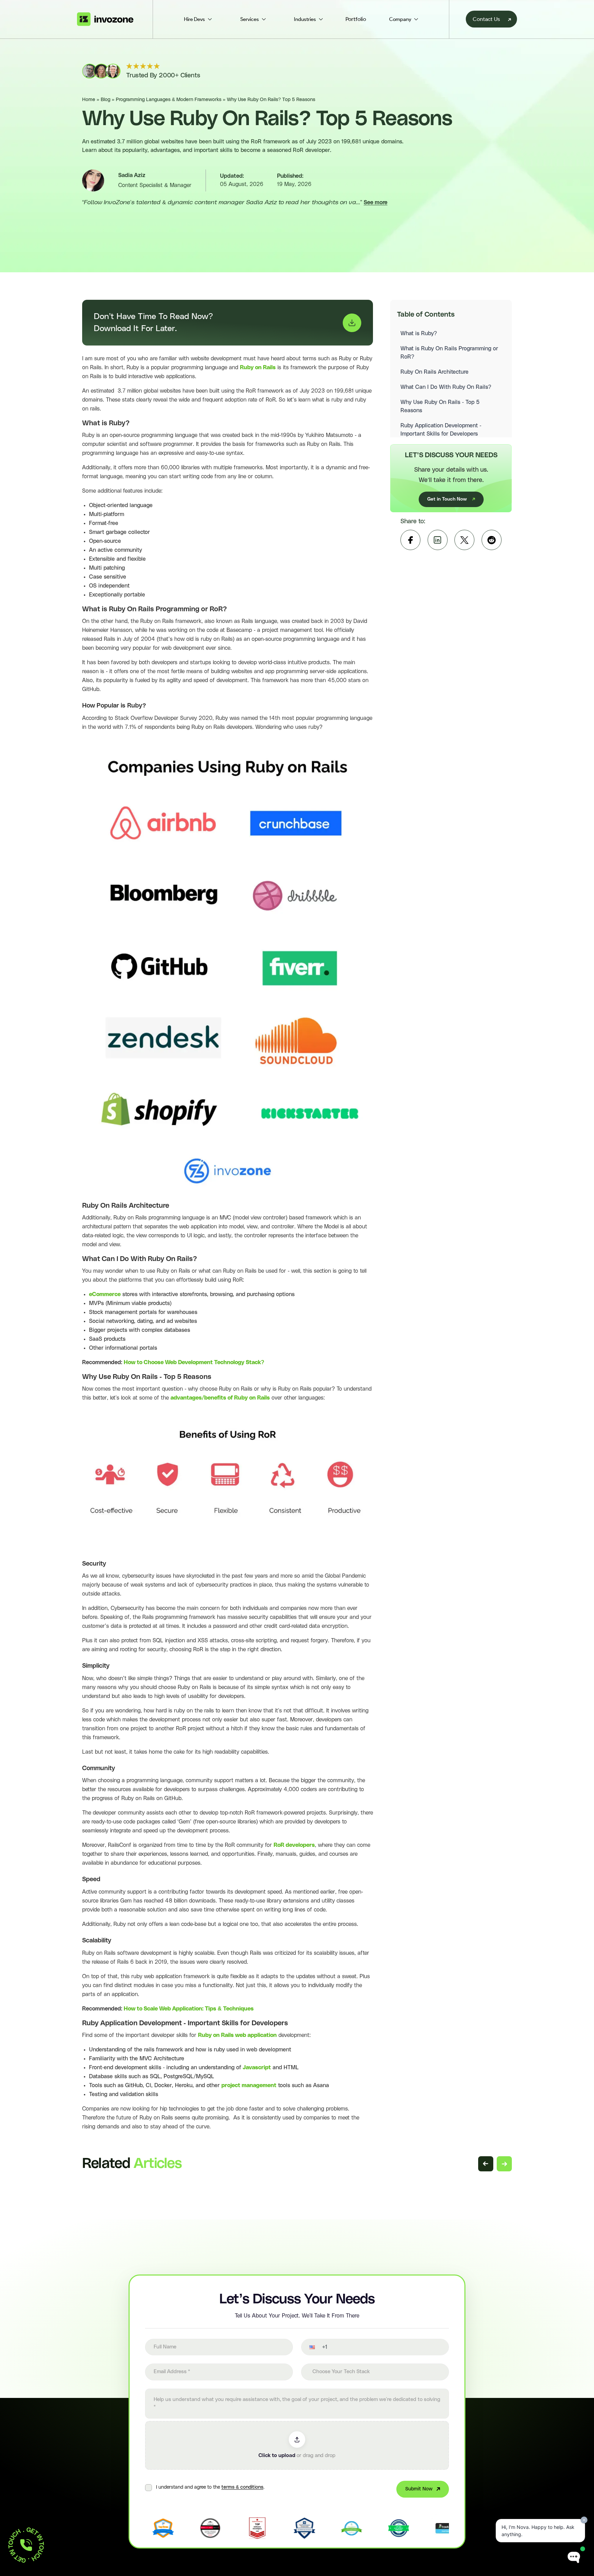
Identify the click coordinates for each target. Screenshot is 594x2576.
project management (249, 2085)
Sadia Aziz (132, 175)
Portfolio (356, 19)
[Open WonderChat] (574, 2558)
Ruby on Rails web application (237, 2035)
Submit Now (419, 2489)
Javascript (256, 2068)
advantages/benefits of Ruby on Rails (220, 1398)
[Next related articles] (504, 2164)
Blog (106, 100)
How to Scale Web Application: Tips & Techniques (189, 2009)
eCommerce (105, 1294)
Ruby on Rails (258, 368)
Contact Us (486, 19)
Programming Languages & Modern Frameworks (169, 100)
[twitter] (464, 540)
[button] (308, 2347)
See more (376, 202)
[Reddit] (492, 540)
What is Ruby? (419, 333)
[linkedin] (438, 540)
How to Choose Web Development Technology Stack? (194, 1362)
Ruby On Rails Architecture (435, 372)
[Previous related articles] (486, 2164)
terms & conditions (242, 2487)
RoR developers (294, 1845)
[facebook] (410, 540)
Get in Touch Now (447, 499)
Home (89, 100)
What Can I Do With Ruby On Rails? (446, 387)
